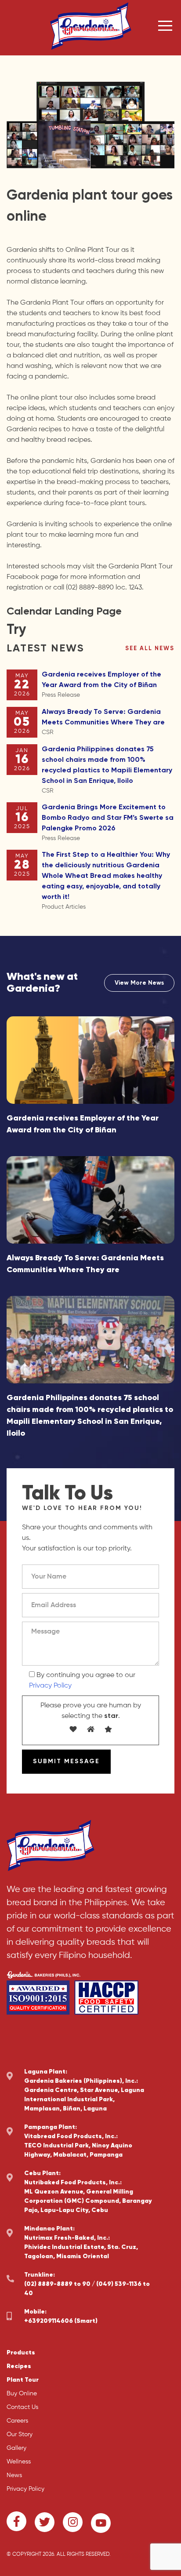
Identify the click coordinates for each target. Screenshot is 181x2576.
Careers (17, 2421)
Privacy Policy (50, 1686)
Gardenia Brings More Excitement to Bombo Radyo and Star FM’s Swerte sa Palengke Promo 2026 (108, 823)
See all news (150, 649)
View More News (139, 983)
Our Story (20, 2434)
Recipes (19, 2366)
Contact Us (22, 2407)
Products (21, 2353)
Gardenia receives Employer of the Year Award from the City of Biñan (101, 685)
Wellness (19, 2462)
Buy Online (22, 2394)
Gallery (16, 2448)
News (14, 2475)
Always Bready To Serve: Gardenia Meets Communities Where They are (103, 722)
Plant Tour (23, 2380)
